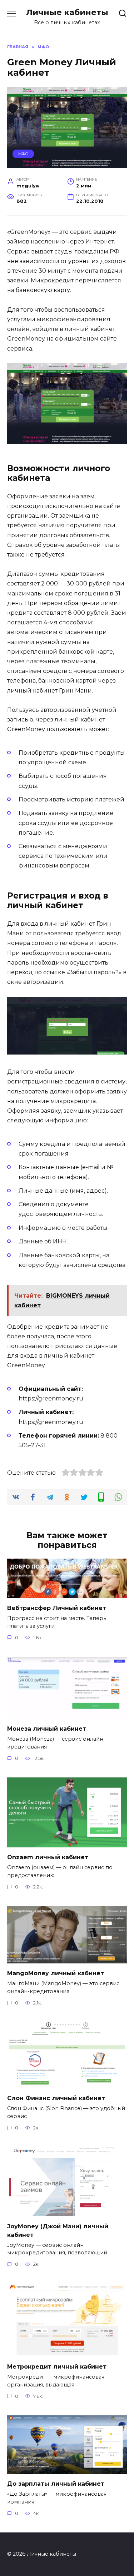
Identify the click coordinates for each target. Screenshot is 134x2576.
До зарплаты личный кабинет (56, 2484)
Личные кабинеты (67, 12)
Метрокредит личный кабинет (57, 2367)
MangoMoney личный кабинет (56, 1973)
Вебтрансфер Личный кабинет (57, 1608)
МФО (23, 154)
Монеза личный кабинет (47, 1729)
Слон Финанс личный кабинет (56, 2098)
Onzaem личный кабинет (48, 1857)
